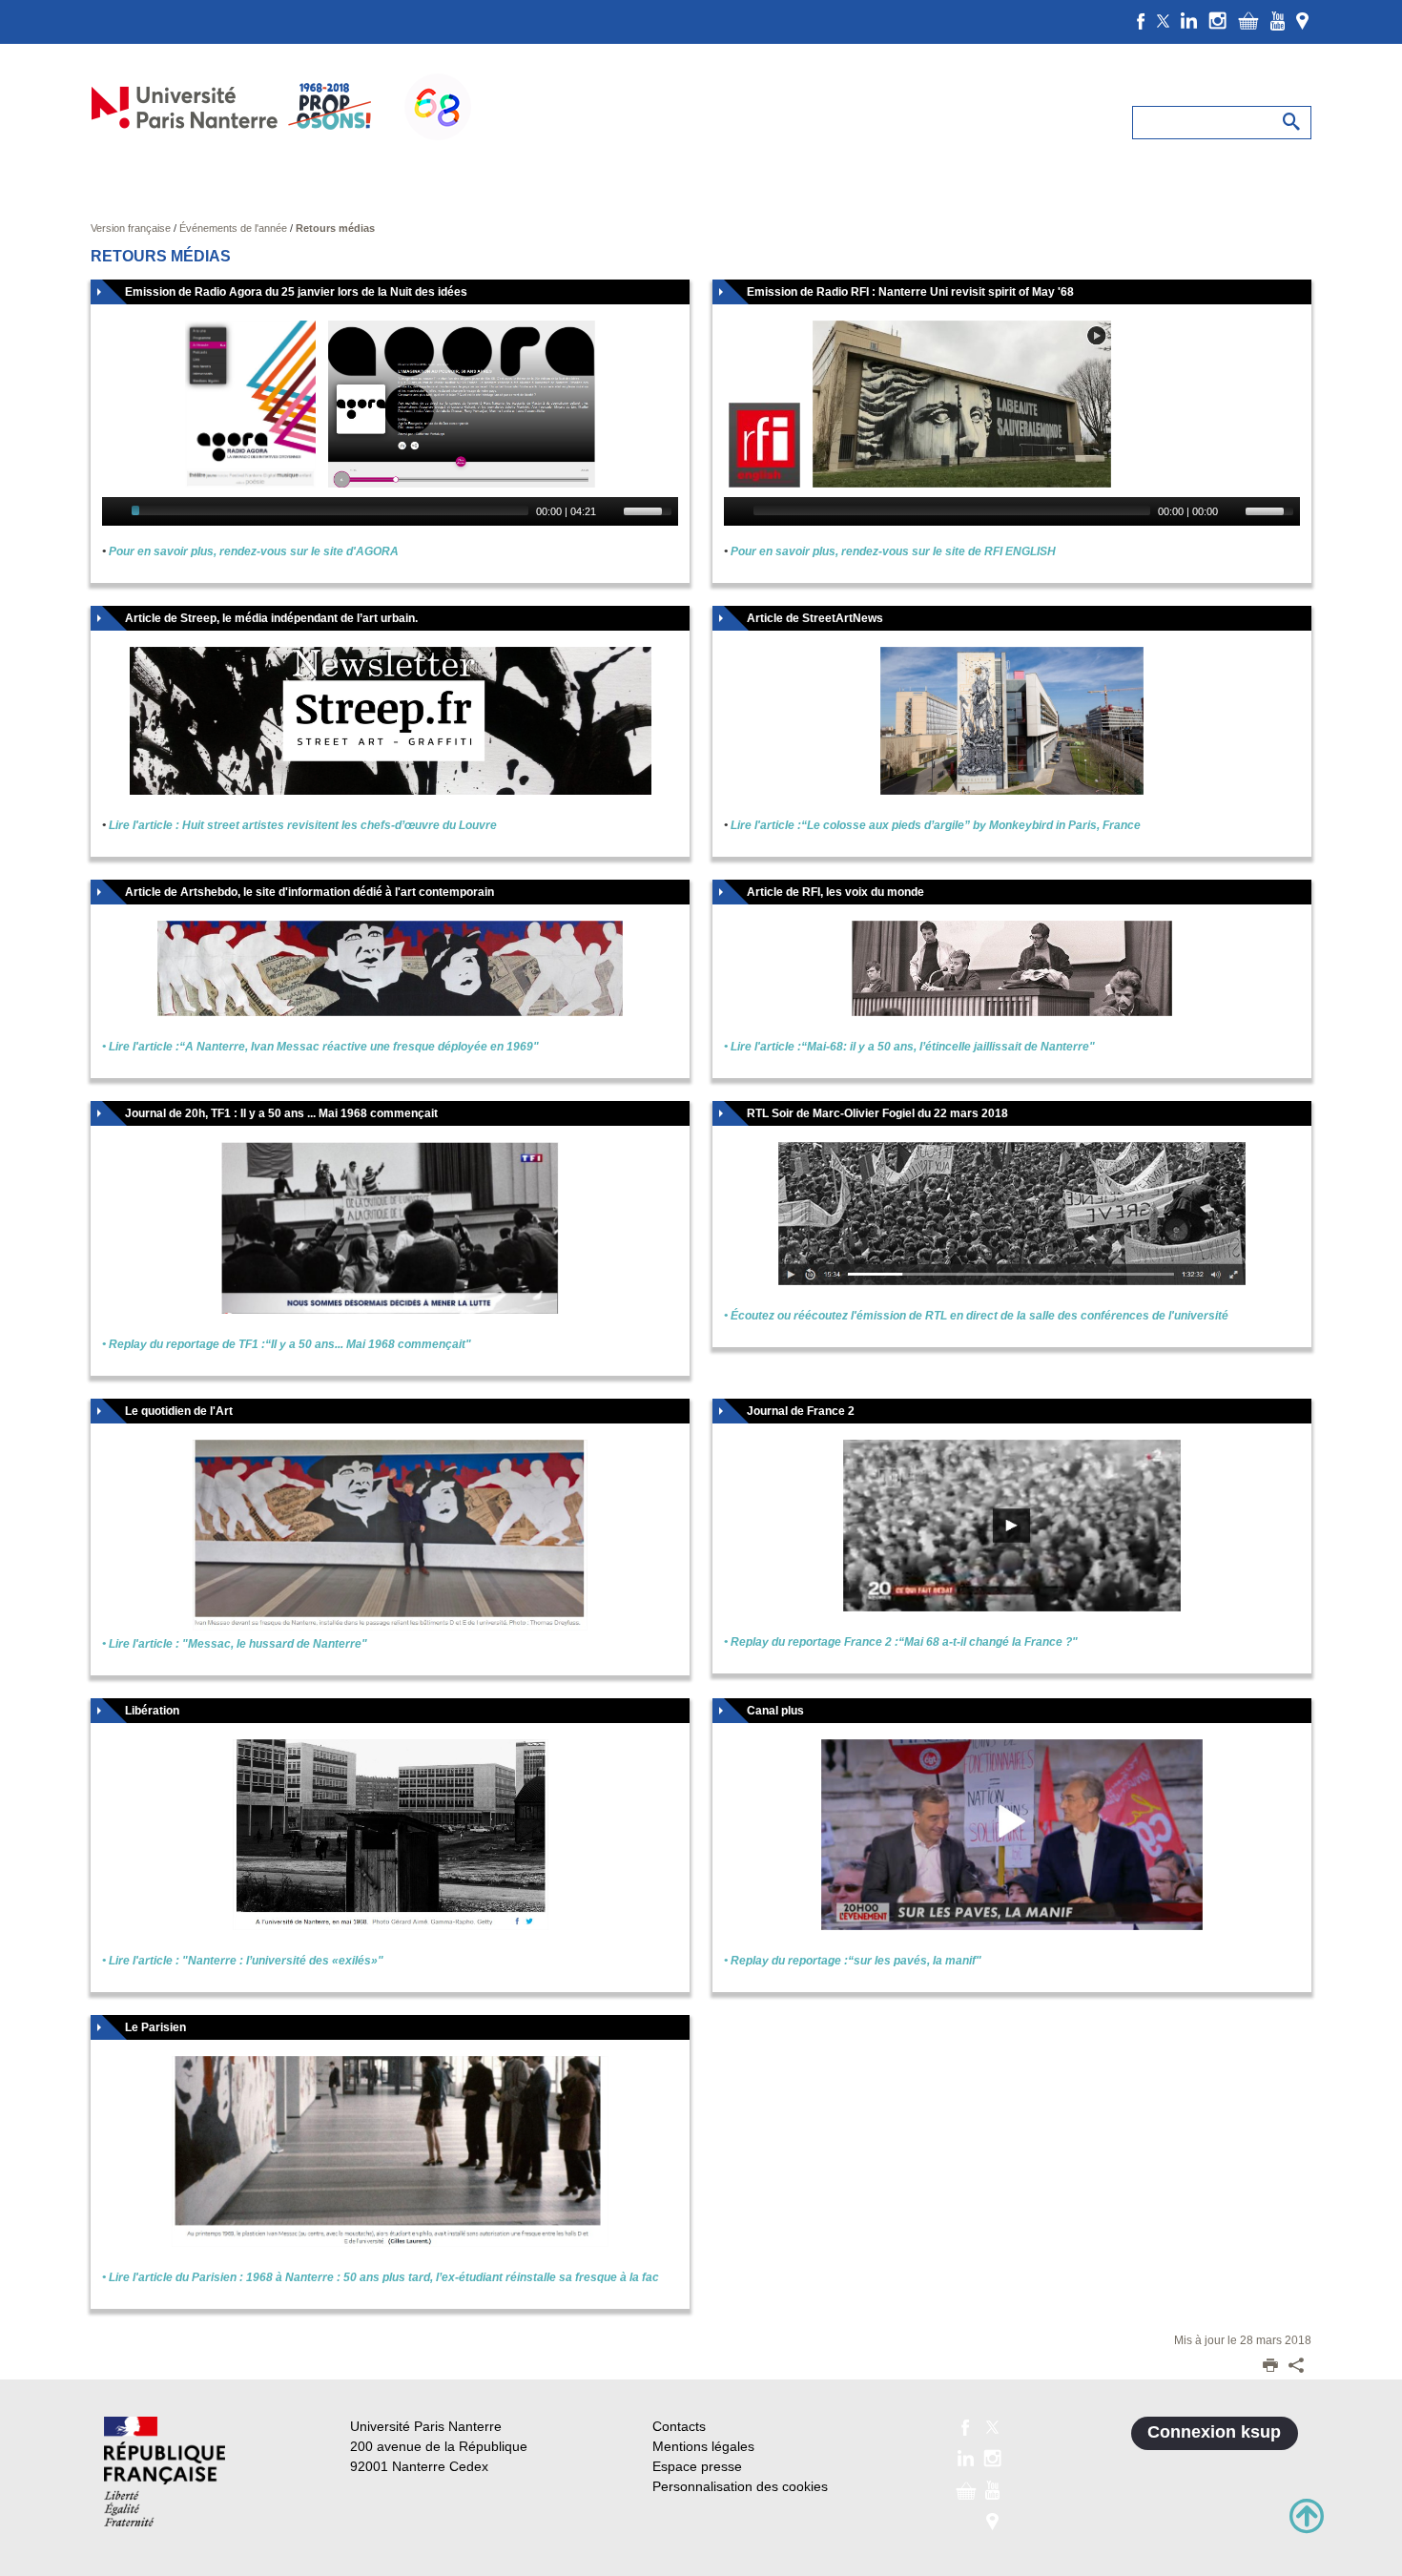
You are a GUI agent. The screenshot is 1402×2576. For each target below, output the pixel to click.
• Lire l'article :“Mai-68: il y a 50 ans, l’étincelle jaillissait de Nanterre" (909, 1047)
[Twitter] (1163, 20)
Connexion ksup (1214, 2432)
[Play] (114, 511)
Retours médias (335, 228)
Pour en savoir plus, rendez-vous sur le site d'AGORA (254, 551)
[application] (390, 511)
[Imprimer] (1270, 2367)
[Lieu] (1302, 20)
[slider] (650, 509)
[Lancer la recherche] (1292, 122)
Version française (132, 228)
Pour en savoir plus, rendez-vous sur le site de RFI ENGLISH (893, 551)
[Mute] (611, 511)
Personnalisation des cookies (740, 2486)
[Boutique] (1248, 20)
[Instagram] (1217, 20)
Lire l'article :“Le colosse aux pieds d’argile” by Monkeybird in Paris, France (936, 825)
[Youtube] (1278, 20)
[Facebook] (1141, 20)
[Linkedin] (1189, 20)
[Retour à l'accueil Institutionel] (165, 2472)
